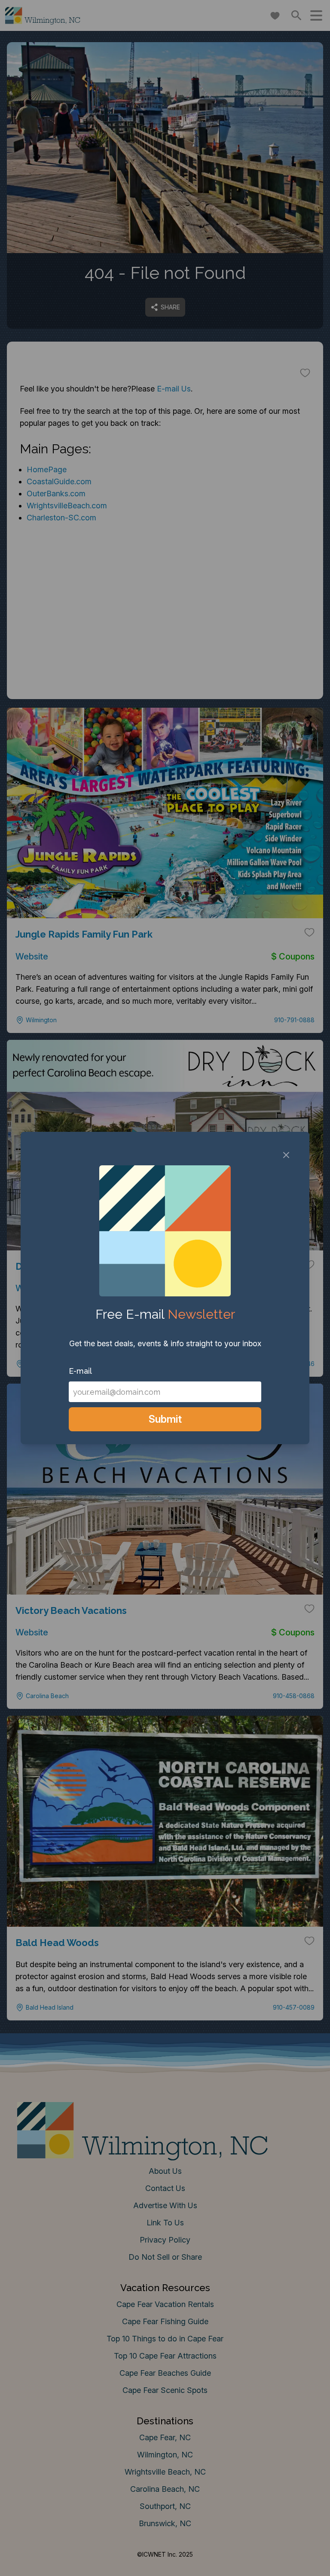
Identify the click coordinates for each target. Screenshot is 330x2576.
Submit (165, 1419)
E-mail (80, 1371)
